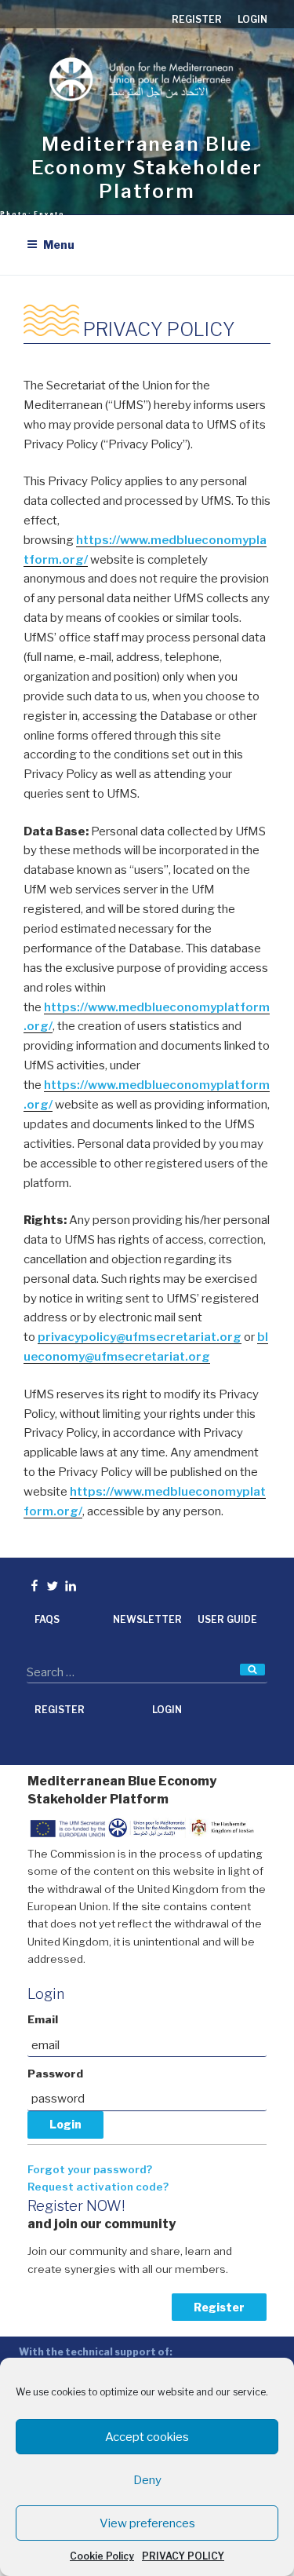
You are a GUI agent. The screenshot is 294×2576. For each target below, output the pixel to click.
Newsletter (147, 1619)
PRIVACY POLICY (183, 2556)
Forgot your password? (90, 2169)
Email (43, 2019)
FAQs (47, 1619)
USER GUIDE (227, 1619)
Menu (59, 245)
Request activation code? (98, 2187)
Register (219, 2307)
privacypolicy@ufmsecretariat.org (140, 1337)
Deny (147, 2480)
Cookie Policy (102, 2556)
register (197, 19)
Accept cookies (147, 2437)
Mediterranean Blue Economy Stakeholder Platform (147, 168)
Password (55, 2074)
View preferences (147, 2523)
